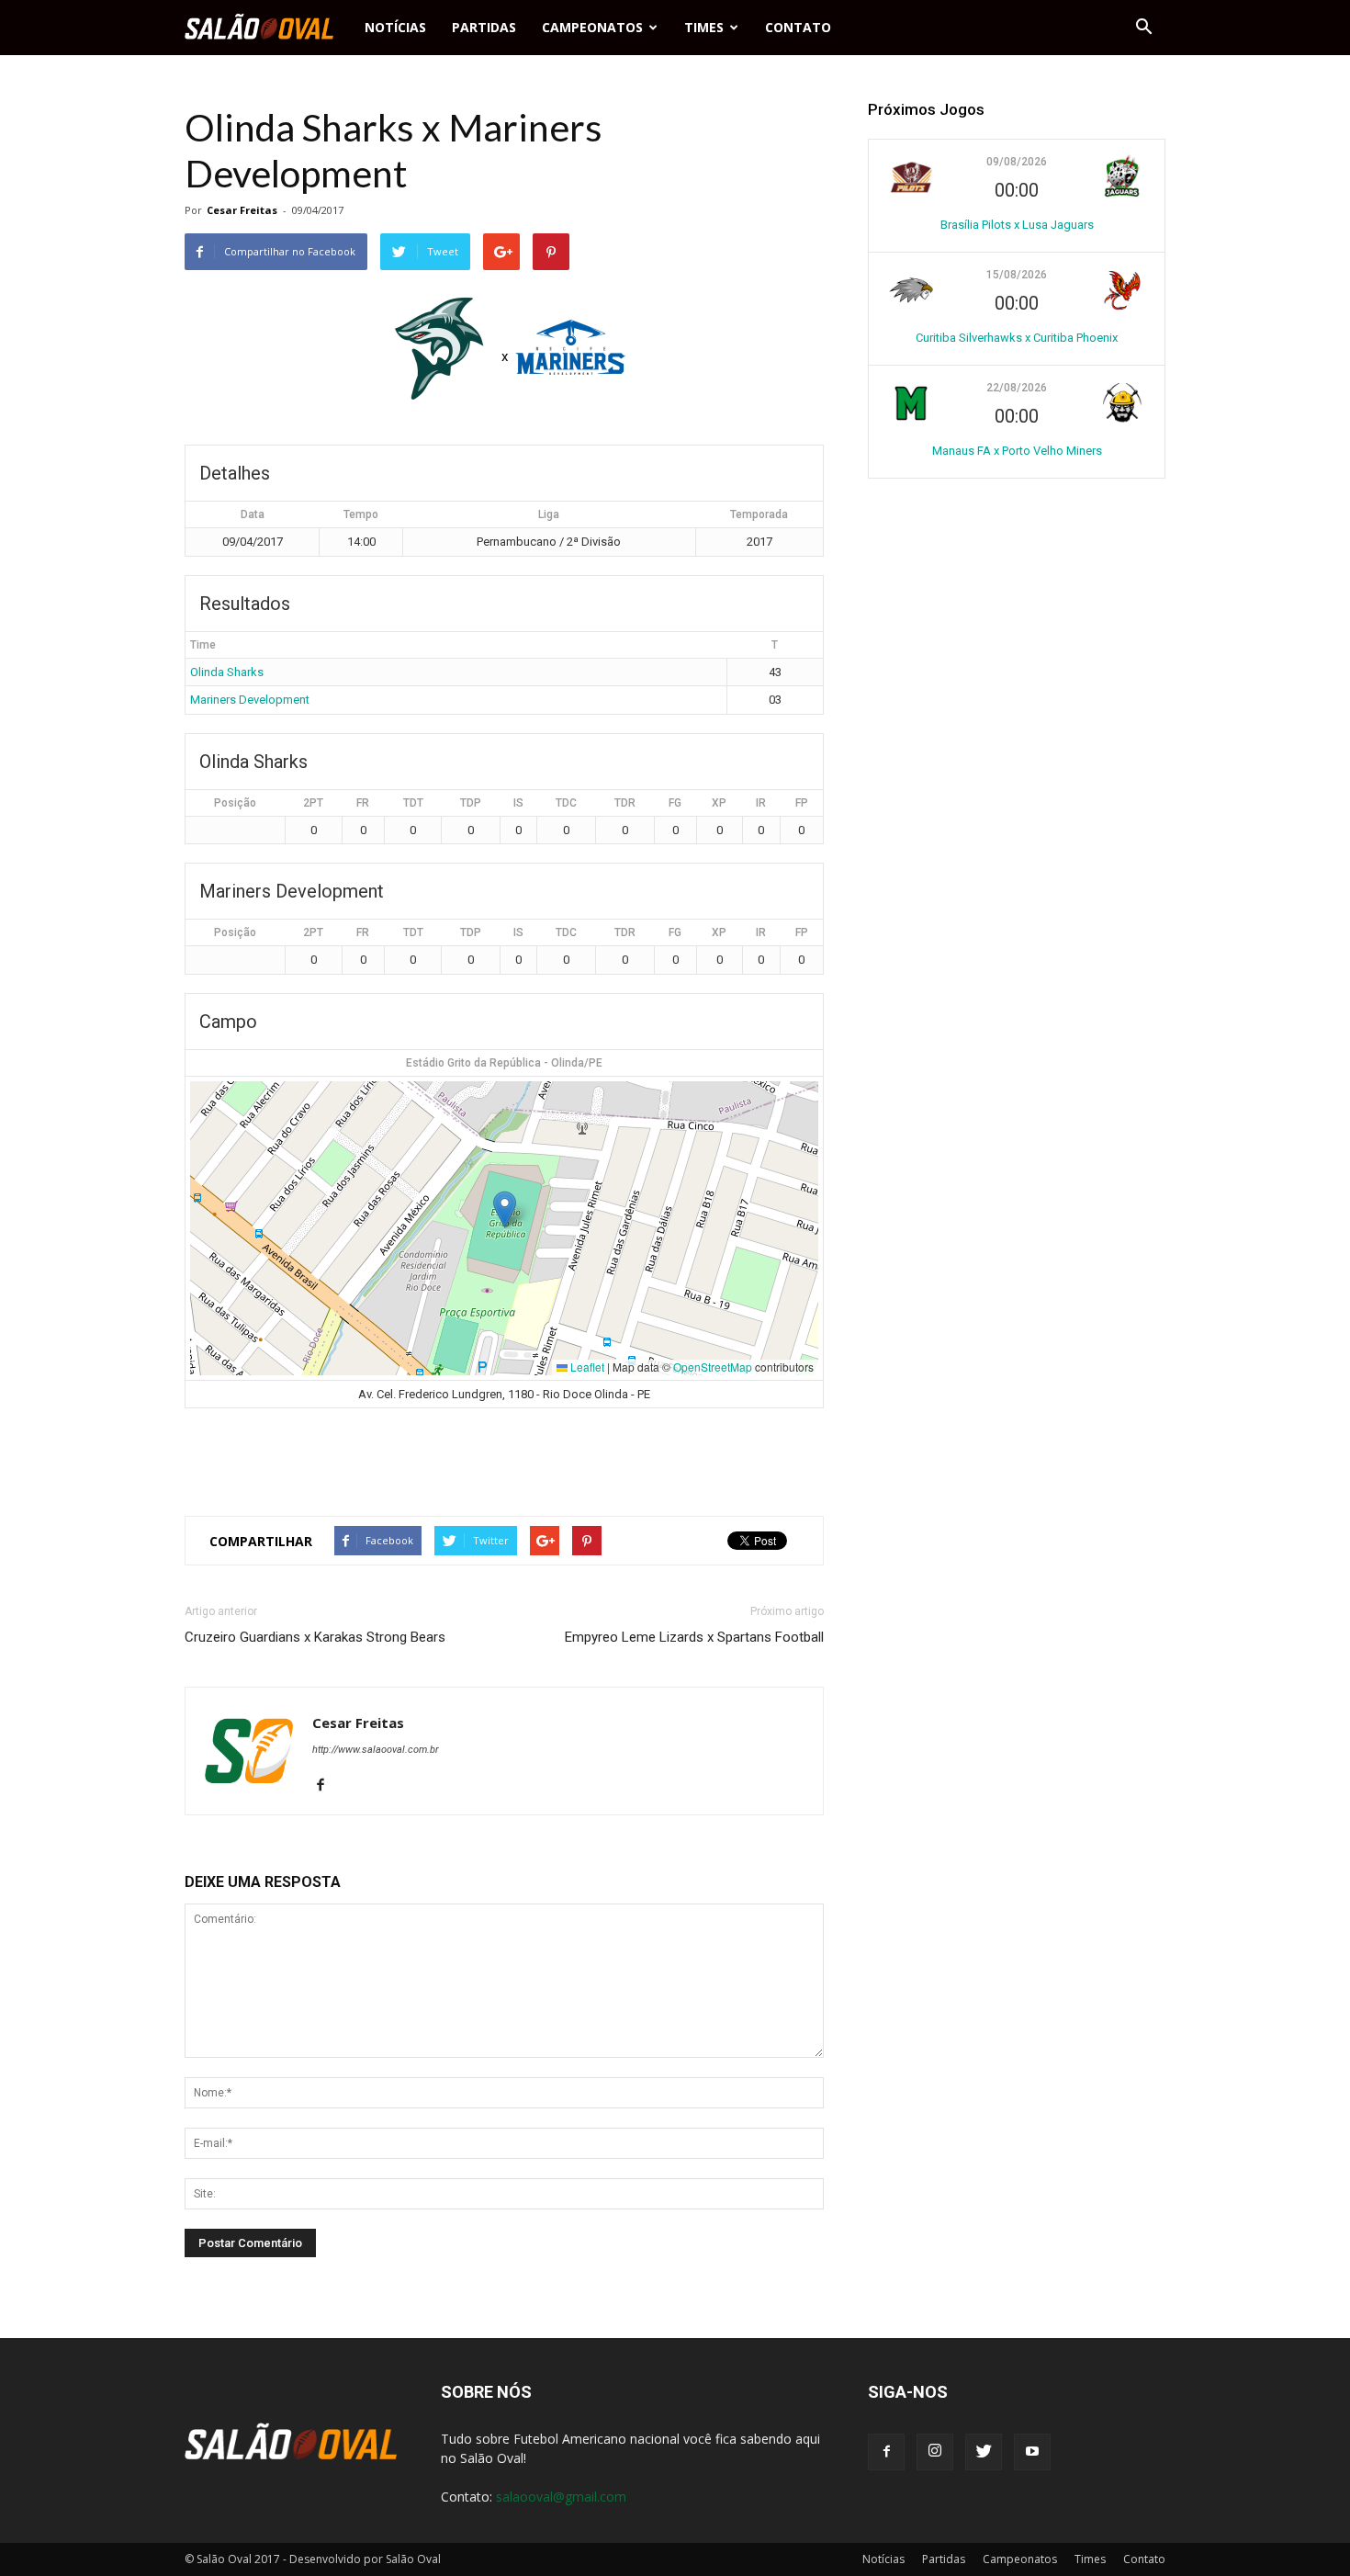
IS (518, 803)
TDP (471, 803)
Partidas (484, 27)
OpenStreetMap (713, 1367)
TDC (566, 803)
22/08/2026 (1017, 388)
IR (761, 803)
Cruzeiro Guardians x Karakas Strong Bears (315, 1637)
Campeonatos (592, 27)
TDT (413, 803)
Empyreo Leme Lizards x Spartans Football (694, 1637)
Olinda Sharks (227, 672)
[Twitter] (984, 2452)
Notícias (395, 27)
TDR (625, 803)
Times (704, 27)
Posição (235, 803)
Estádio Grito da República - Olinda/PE (504, 1063)
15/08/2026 (1017, 275)
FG (675, 803)
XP (719, 803)
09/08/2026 (1017, 162)
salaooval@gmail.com (561, 2497)
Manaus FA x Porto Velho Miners (1017, 451)
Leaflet (586, 1367)
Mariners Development (250, 700)
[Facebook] (327, 1786)
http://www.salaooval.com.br (376, 1750)
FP (802, 803)
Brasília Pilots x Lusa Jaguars (1017, 225)
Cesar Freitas (242, 210)
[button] (1143, 28)
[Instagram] (935, 2452)
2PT (313, 803)
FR (363, 803)
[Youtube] (1032, 2452)
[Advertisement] (504, 1454)
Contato (798, 27)
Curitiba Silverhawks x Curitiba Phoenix (1017, 338)
